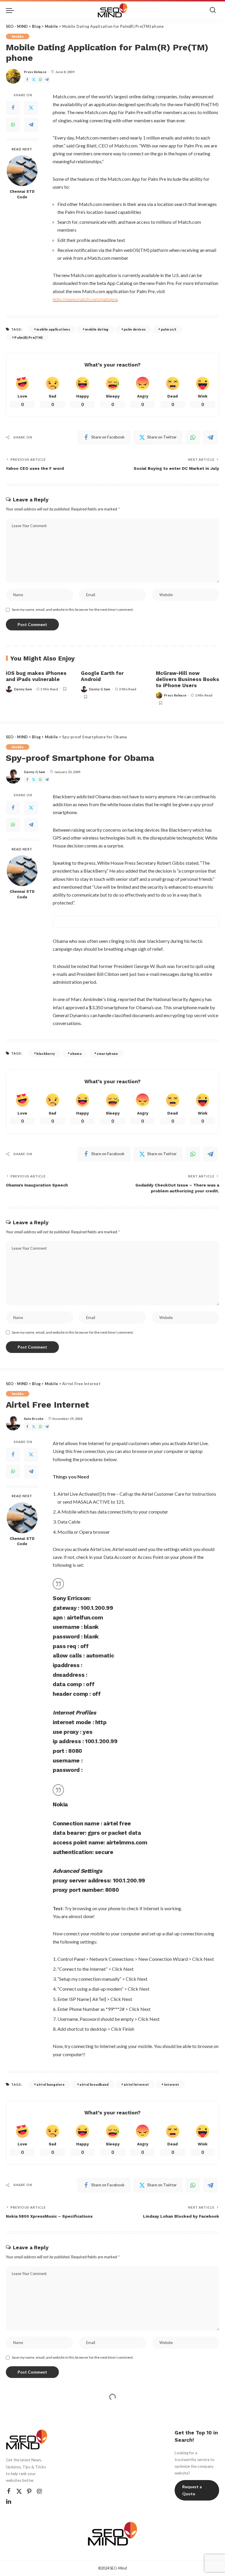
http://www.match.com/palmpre (85, 299)
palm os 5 (169, 329)
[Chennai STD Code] (22, 171)
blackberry (46, 1054)
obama (76, 1054)
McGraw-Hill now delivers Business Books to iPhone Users (187, 679)
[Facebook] (27, 80)
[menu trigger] (11, 10)
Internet (172, 2084)
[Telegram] (47, 80)
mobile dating (97, 329)
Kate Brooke (34, 1419)
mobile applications (53, 329)
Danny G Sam (100, 689)
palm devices (135, 329)
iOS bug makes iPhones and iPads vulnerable (36, 676)
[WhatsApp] (40, 80)
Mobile (18, 36)
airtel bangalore (50, 2084)
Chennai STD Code (22, 194)
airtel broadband (94, 2084)
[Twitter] (34, 80)
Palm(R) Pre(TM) (28, 337)
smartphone (107, 1054)
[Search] (213, 10)
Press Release (35, 72)
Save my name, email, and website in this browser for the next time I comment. (73, 609)
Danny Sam (23, 689)
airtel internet (136, 2084)
